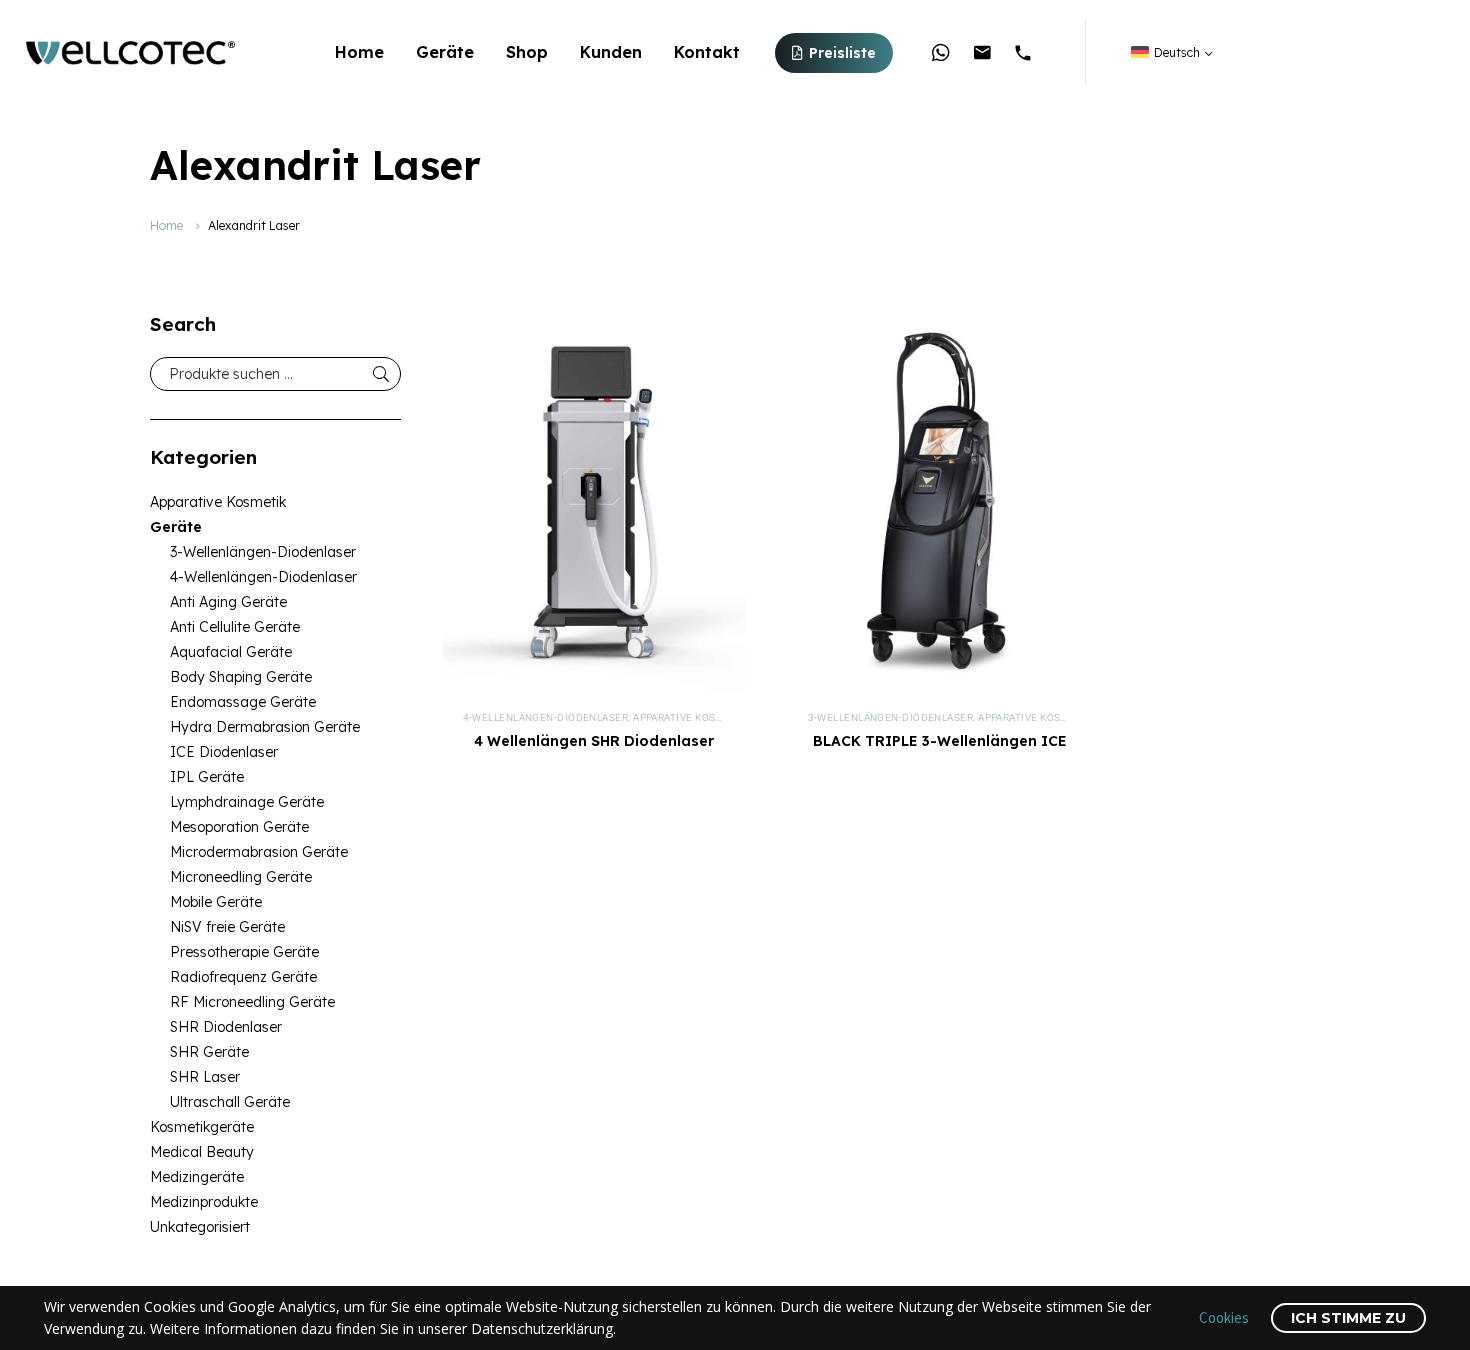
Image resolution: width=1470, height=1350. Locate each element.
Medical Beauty (202, 1152)
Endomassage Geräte (243, 702)
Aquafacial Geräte (231, 652)
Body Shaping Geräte (241, 677)
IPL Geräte (207, 777)
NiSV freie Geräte (227, 927)
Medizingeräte (197, 1177)
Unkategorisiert (200, 1227)
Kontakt (707, 52)
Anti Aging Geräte (228, 602)
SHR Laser (205, 1077)
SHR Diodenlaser (226, 1027)
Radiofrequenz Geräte (243, 977)
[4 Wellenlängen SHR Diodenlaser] (594, 503)
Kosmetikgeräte (202, 1127)
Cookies (1224, 1317)
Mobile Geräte (216, 902)
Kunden (611, 52)
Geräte (445, 52)
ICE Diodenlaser (224, 752)
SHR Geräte (209, 1052)
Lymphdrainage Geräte (247, 802)
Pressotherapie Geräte (244, 952)
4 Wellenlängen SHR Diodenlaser (594, 741)
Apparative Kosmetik (218, 502)
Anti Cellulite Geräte (235, 627)
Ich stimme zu (1348, 1318)
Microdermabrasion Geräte (259, 852)
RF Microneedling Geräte (252, 1002)
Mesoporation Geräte (239, 827)
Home (359, 52)
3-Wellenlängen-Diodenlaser (263, 552)
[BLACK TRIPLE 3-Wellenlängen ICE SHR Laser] (940, 503)
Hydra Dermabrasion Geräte (265, 727)
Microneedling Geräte (241, 877)
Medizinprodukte (204, 1202)
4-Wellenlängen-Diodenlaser (263, 577)
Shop (527, 52)
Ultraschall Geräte (230, 1102)
